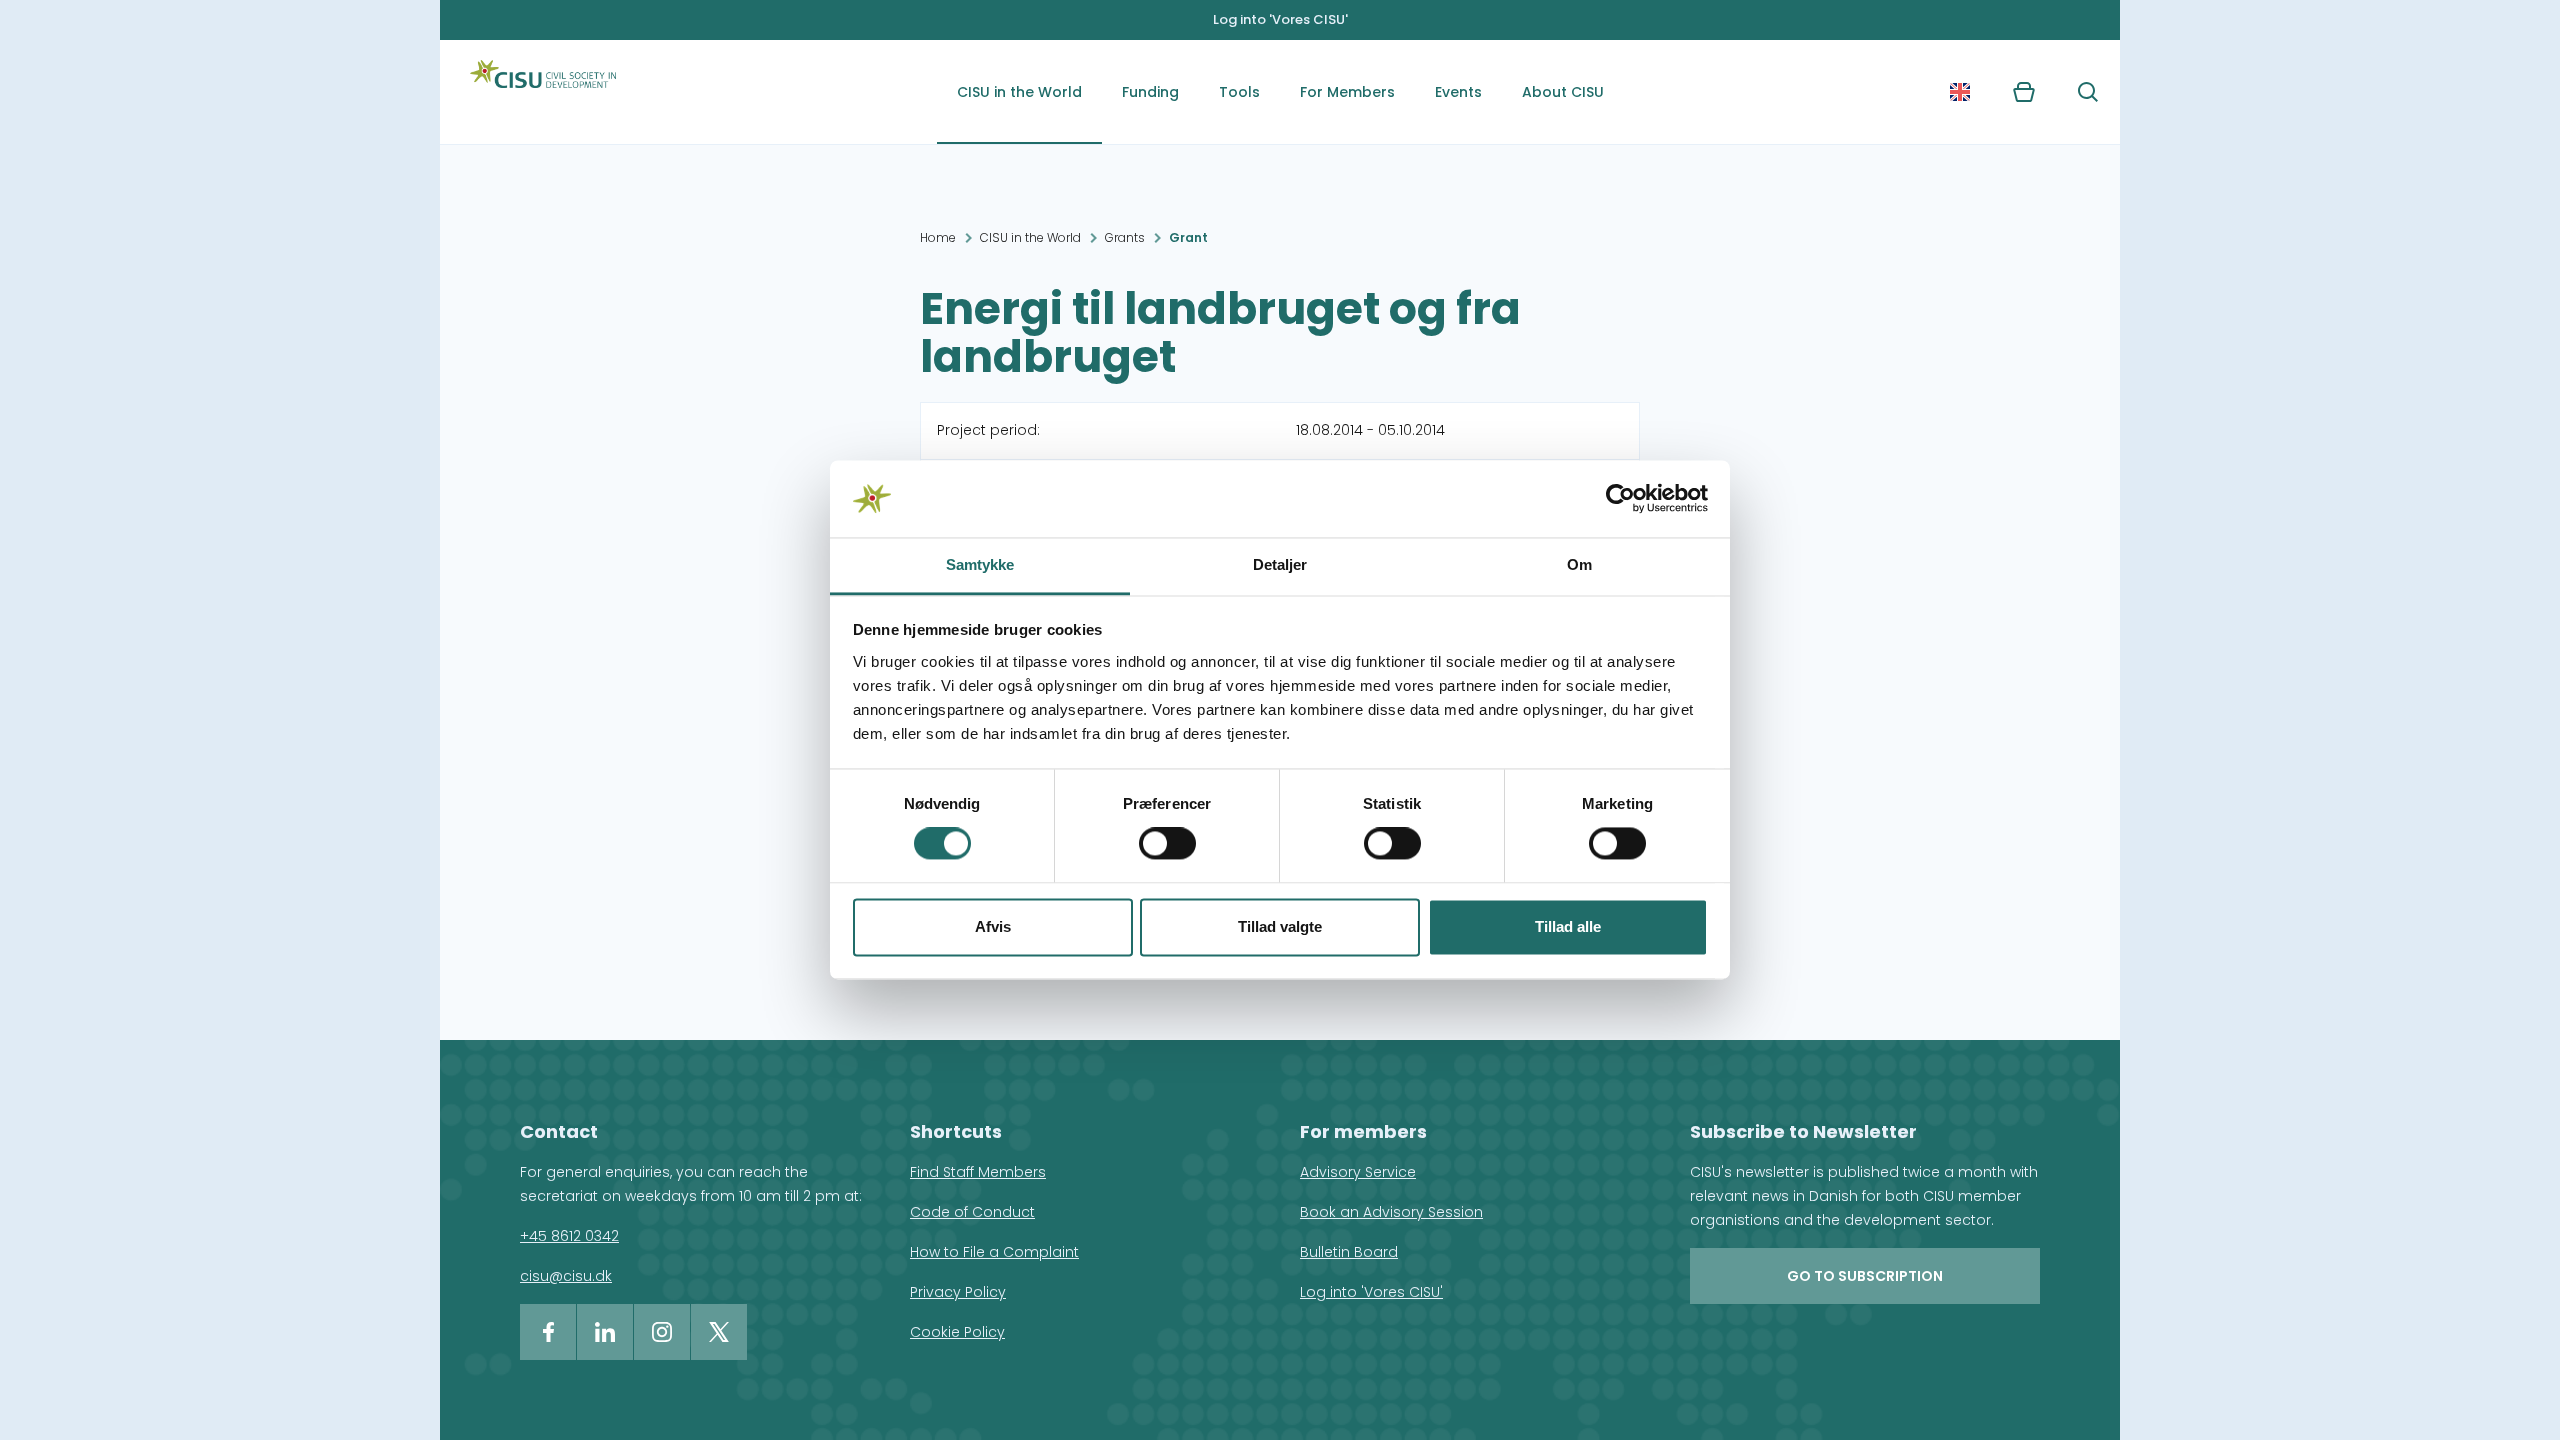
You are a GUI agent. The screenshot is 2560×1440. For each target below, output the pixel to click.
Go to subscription (1865, 1276)
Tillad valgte (1280, 926)
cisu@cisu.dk (566, 1276)
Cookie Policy (957, 1332)
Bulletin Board (1349, 1252)
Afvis (993, 926)
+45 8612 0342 (569, 1236)
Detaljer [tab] (1280, 564)
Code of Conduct (972, 1212)
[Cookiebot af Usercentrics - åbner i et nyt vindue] (1620, 499)
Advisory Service (1358, 1172)
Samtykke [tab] (980, 564)
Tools (1239, 92)
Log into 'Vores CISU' (1280, 19)
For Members (1347, 92)
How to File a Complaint (994, 1252)
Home (938, 237)
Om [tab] (1579, 564)
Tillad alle (1568, 926)
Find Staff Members (978, 1172)
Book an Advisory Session (1391, 1212)
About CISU (1563, 92)
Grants (1125, 237)
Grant (1188, 237)
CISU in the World (1019, 92)
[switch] (1167, 844)
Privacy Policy (958, 1292)
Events (1458, 92)
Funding (1150, 92)
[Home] (543, 92)
